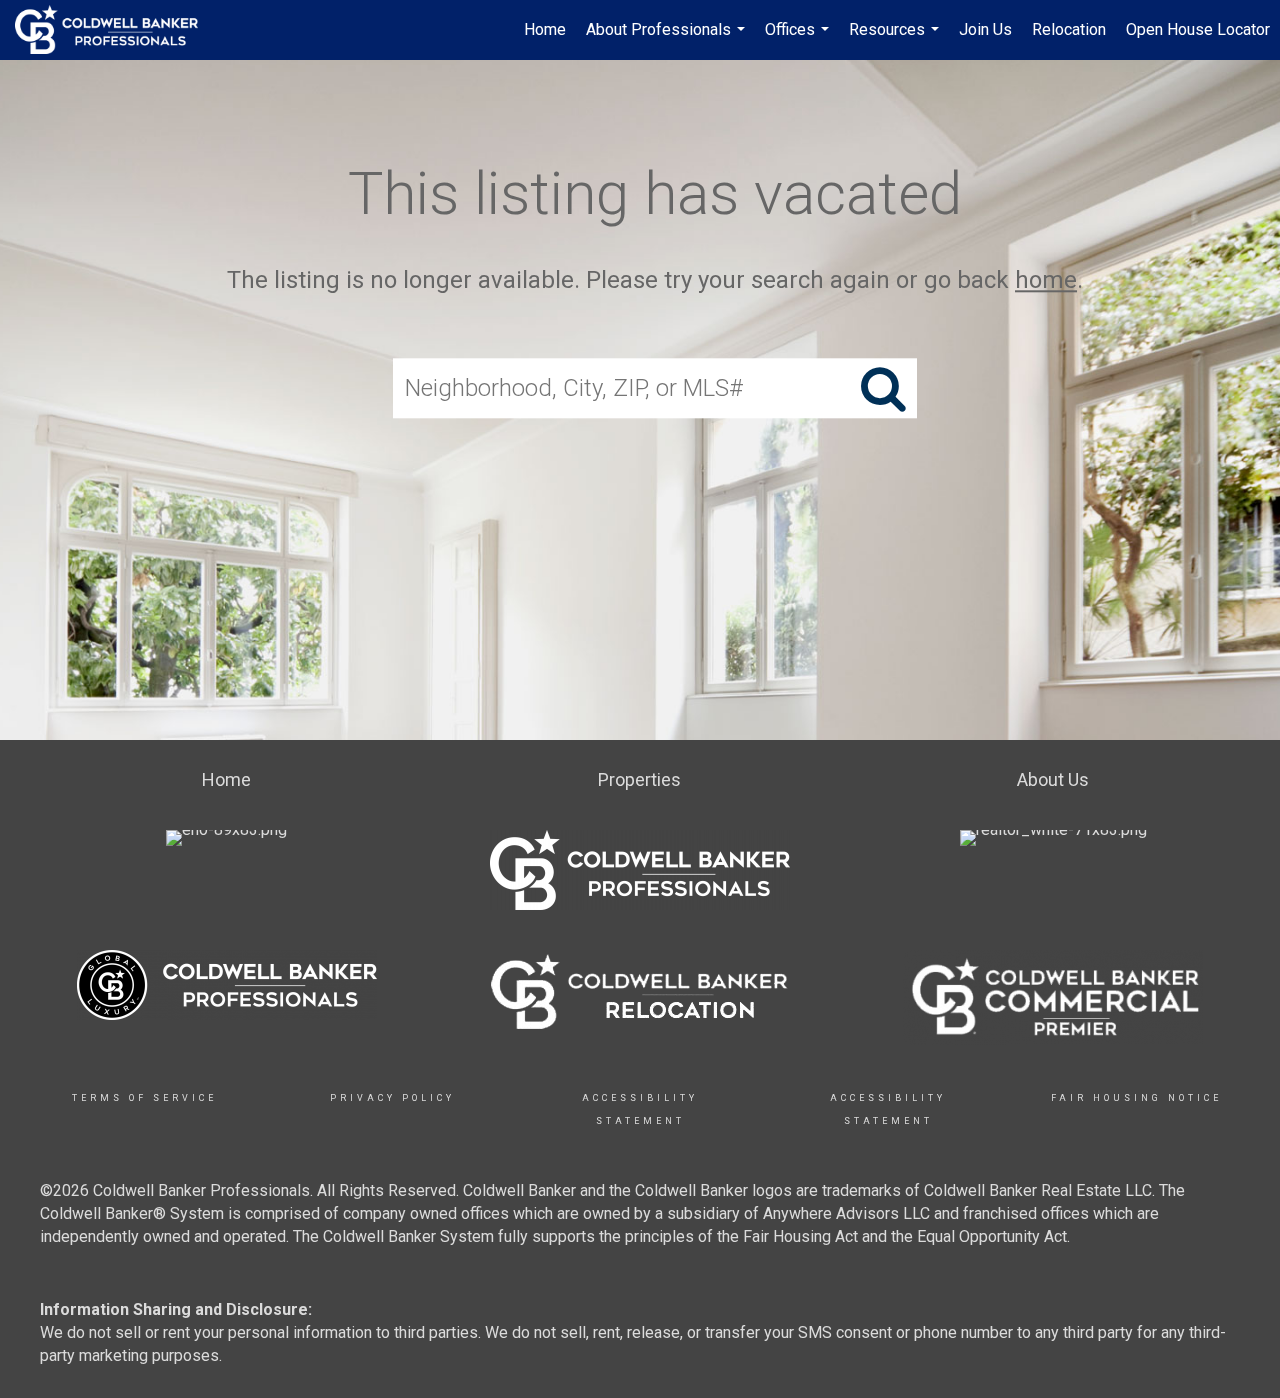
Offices (799, 40)
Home (545, 29)
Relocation (1069, 29)
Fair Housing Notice (1136, 1098)
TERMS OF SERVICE (144, 1098)
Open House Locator (1198, 29)
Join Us (985, 29)
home (1046, 280)
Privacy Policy (392, 1098)
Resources (896, 40)
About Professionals (668, 40)
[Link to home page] (116, 30)
